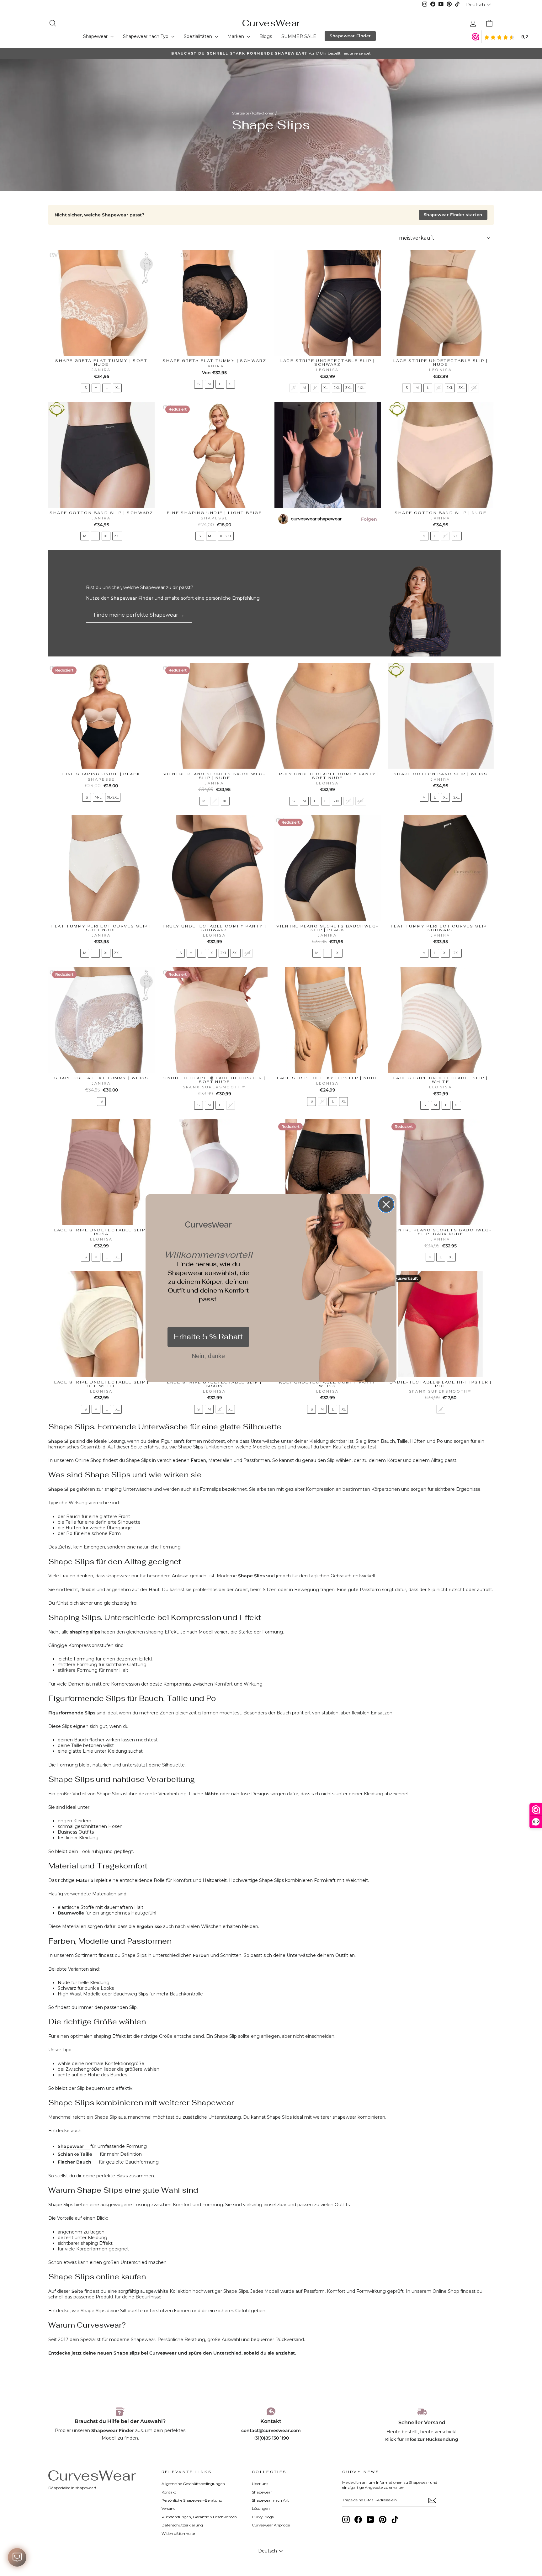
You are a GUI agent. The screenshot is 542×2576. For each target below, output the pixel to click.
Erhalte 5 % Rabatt (208, 1337)
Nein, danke (208, 1356)
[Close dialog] (386, 1204)
